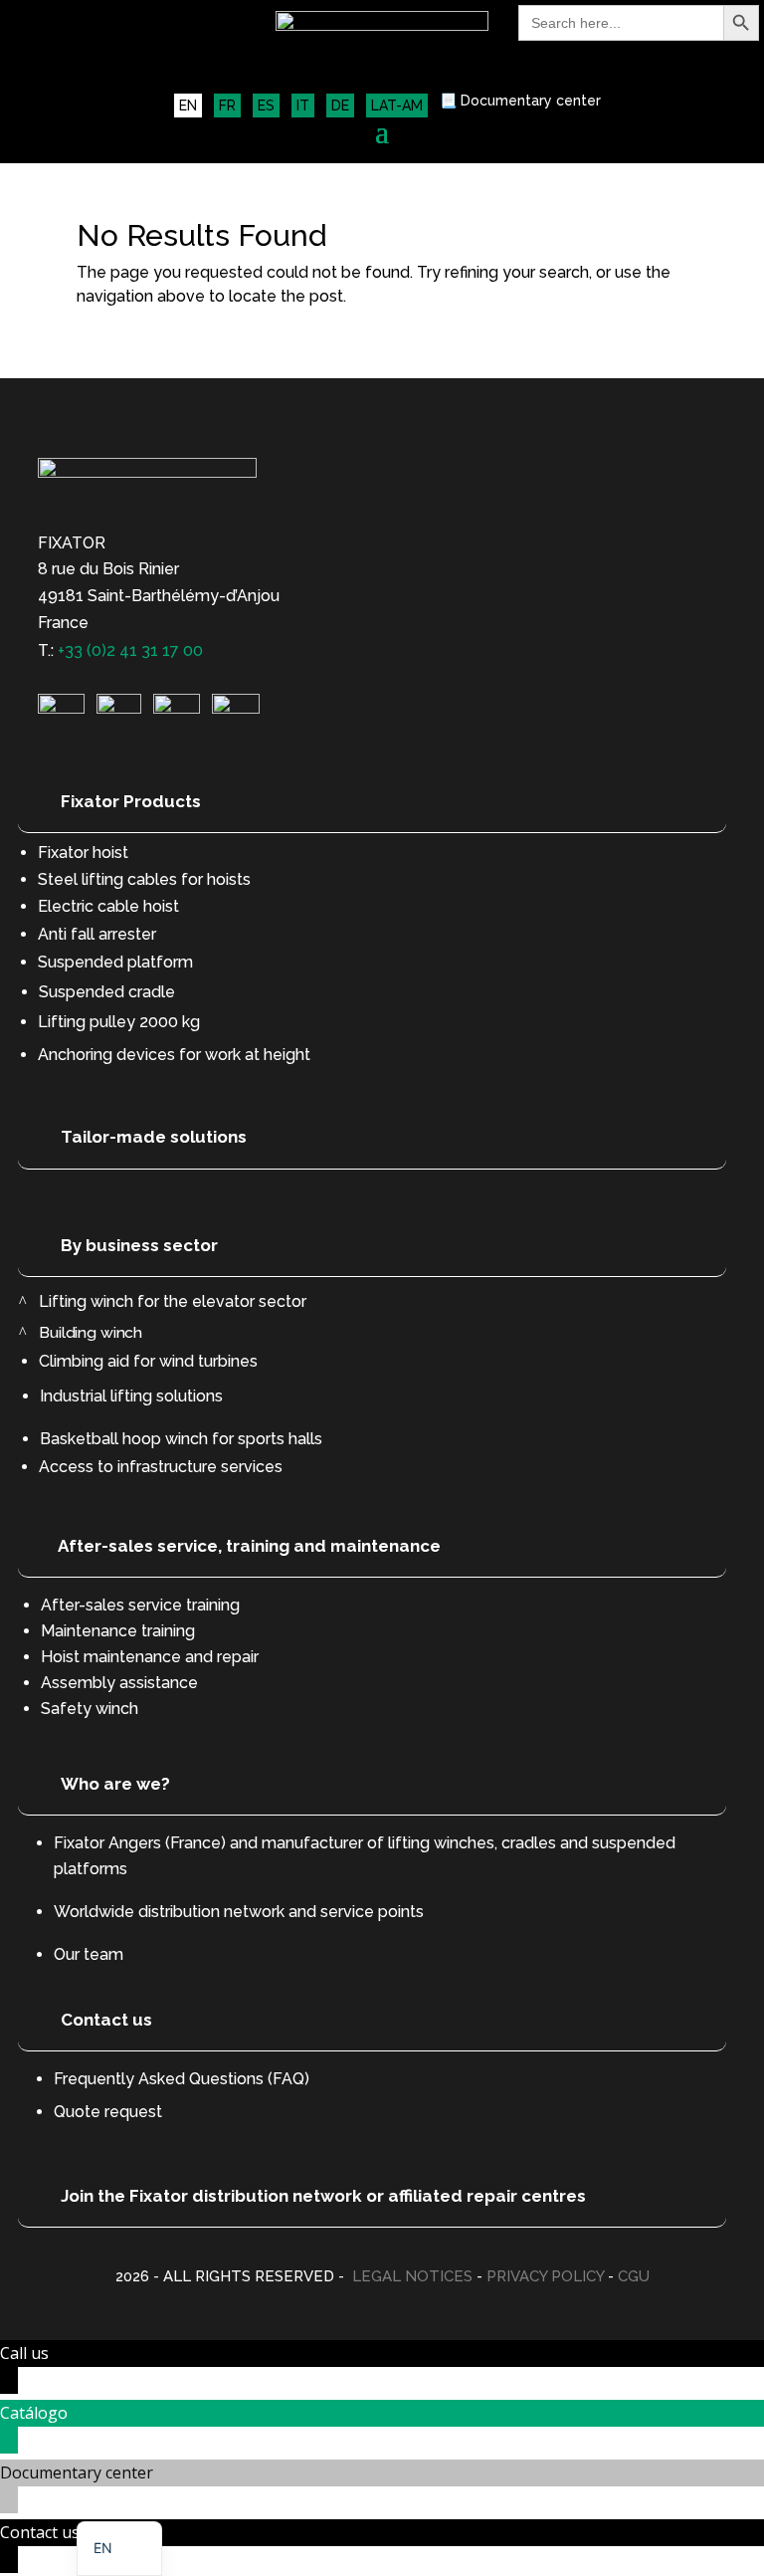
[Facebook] (236, 708)
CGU (634, 2276)
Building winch (92, 1332)
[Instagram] (119, 708)
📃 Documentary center (520, 101)
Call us (24, 2353)
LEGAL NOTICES (412, 2276)
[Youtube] (177, 708)
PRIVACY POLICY (545, 2276)
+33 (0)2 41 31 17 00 (130, 650)
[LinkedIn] (61, 708)
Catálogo (34, 2413)
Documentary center (77, 2472)
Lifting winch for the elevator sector (173, 1301)
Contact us (40, 2532)
